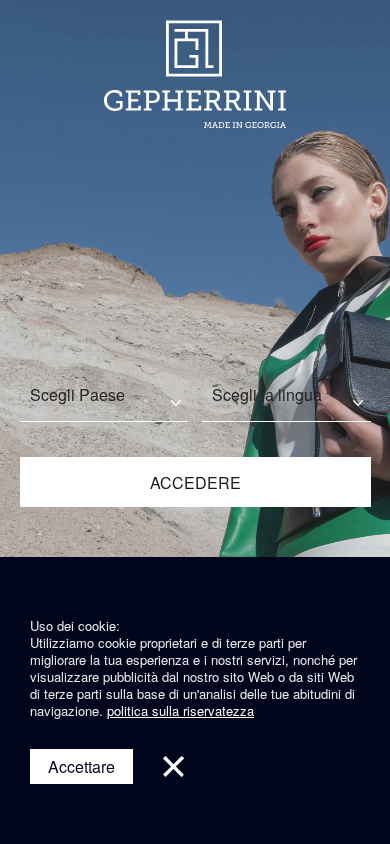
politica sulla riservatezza (180, 710)
